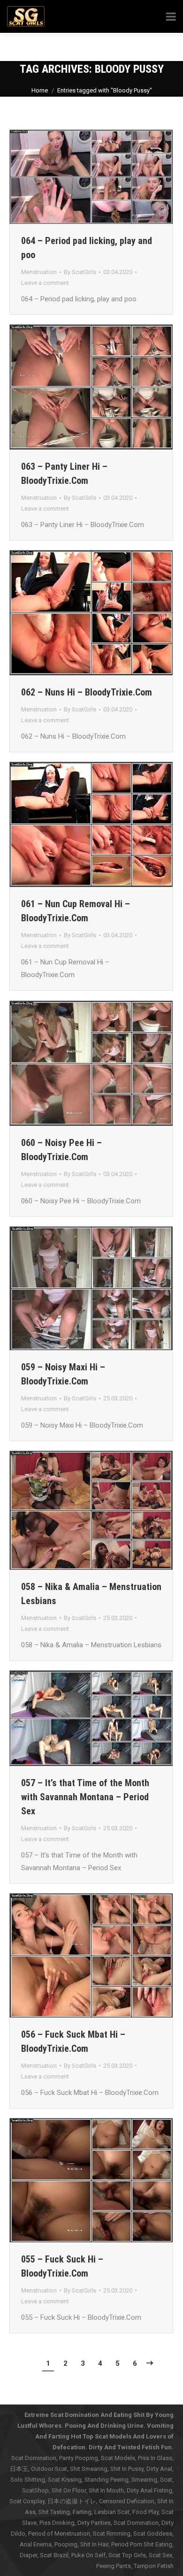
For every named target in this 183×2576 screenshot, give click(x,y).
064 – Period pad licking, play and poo (87, 248)
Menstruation (39, 272)
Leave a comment (45, 283)
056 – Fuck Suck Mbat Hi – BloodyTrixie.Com (73, 2041)
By (80, 272)
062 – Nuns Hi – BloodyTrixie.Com (87, 692)
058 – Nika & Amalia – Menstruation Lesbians (91, 1594)
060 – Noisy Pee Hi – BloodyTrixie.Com (61, 1150)
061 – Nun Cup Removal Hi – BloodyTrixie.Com (76, 911)
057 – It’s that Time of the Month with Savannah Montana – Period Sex (85, 1797)
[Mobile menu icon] (162, 47)
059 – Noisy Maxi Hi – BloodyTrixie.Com (63, 1374)
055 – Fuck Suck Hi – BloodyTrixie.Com (62, 2266)
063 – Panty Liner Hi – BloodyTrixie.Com (64, 474)
